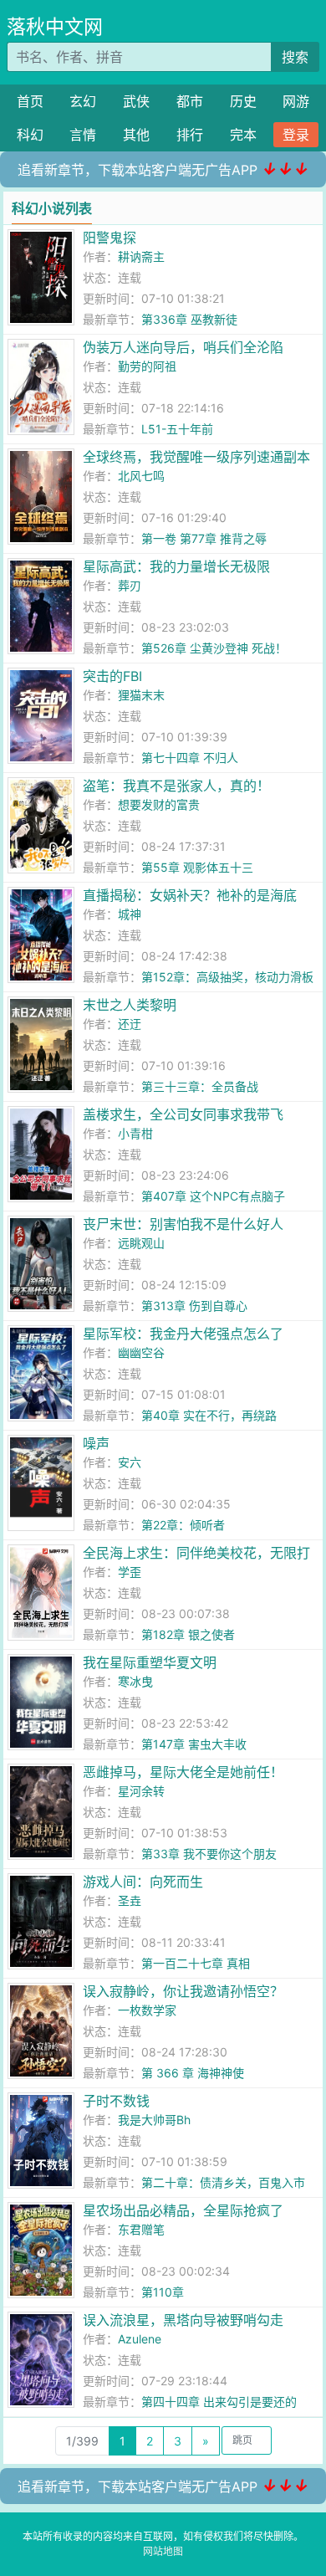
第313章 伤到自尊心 (194, 1306)
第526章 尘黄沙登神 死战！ (214, 648)
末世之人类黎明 (130, 1005)
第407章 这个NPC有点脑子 (213, 1196)
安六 (130, 1462)
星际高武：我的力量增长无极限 (176, 566)
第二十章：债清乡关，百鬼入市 (223, 2182)
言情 (83, 135)
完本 (243, 135)
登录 (296, 135)
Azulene (140, 2339)
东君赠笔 (141, 2229)
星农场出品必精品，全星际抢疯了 (183, 2210)
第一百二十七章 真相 (196, 1963)
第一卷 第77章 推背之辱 (204, 538)
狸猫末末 (141, 695)
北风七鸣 (141, 476)
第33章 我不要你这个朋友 (209, 1854)
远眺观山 (141, 1243)
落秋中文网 (55, 27)
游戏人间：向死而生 (143, 1882)
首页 (30, 101)
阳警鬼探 (110, 238)
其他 (136, 135)
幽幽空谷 (141, 1352)
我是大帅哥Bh (154, 2120)
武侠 (136, 101)
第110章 (163, 2292)
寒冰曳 (135, 1681)
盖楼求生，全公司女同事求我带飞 (183, 1114)
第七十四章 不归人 (190, 758)
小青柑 (135, 1133)
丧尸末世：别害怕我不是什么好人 (183, 1224)
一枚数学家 (147, 2010)
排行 (190, 135)
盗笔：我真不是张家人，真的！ (176, 786)
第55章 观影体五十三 (197, 867)
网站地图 (163, 2551)
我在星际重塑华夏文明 (150, 1662)
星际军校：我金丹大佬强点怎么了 (183, 1334)
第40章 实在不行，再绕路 (209, 1415)
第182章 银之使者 (188, 1634)
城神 (130, 914)
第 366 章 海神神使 (193, 2073)
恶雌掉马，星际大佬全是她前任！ (183, 1772)
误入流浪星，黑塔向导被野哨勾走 (183, 2320)
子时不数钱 (116, 2101)
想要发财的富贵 (159, 804)
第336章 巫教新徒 (189, 319)
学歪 (130, 1572)
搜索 (295, 57)
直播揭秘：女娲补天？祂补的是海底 (190, 895)
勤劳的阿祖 (147, 366)
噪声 (96, 1443)
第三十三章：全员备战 (200, 1086)
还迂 (130, 1024)
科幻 (30, 135)
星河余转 (141, 1791)
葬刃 (130, 585)
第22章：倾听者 (183, 1525)
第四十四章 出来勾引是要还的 (219, 2402)
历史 (243, 101)
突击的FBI (112, 676)
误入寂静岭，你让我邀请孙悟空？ (183, 1991)
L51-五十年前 (177, 429)
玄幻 (83, 101)
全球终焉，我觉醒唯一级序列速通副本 (196, 457)
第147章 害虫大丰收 (194, 1744)
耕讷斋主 (141, 256)
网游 (296, 101)
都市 (190, 101)
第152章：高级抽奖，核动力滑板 (227, 977)
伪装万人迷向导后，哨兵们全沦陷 (183, 347)
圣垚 (130, 1900)
